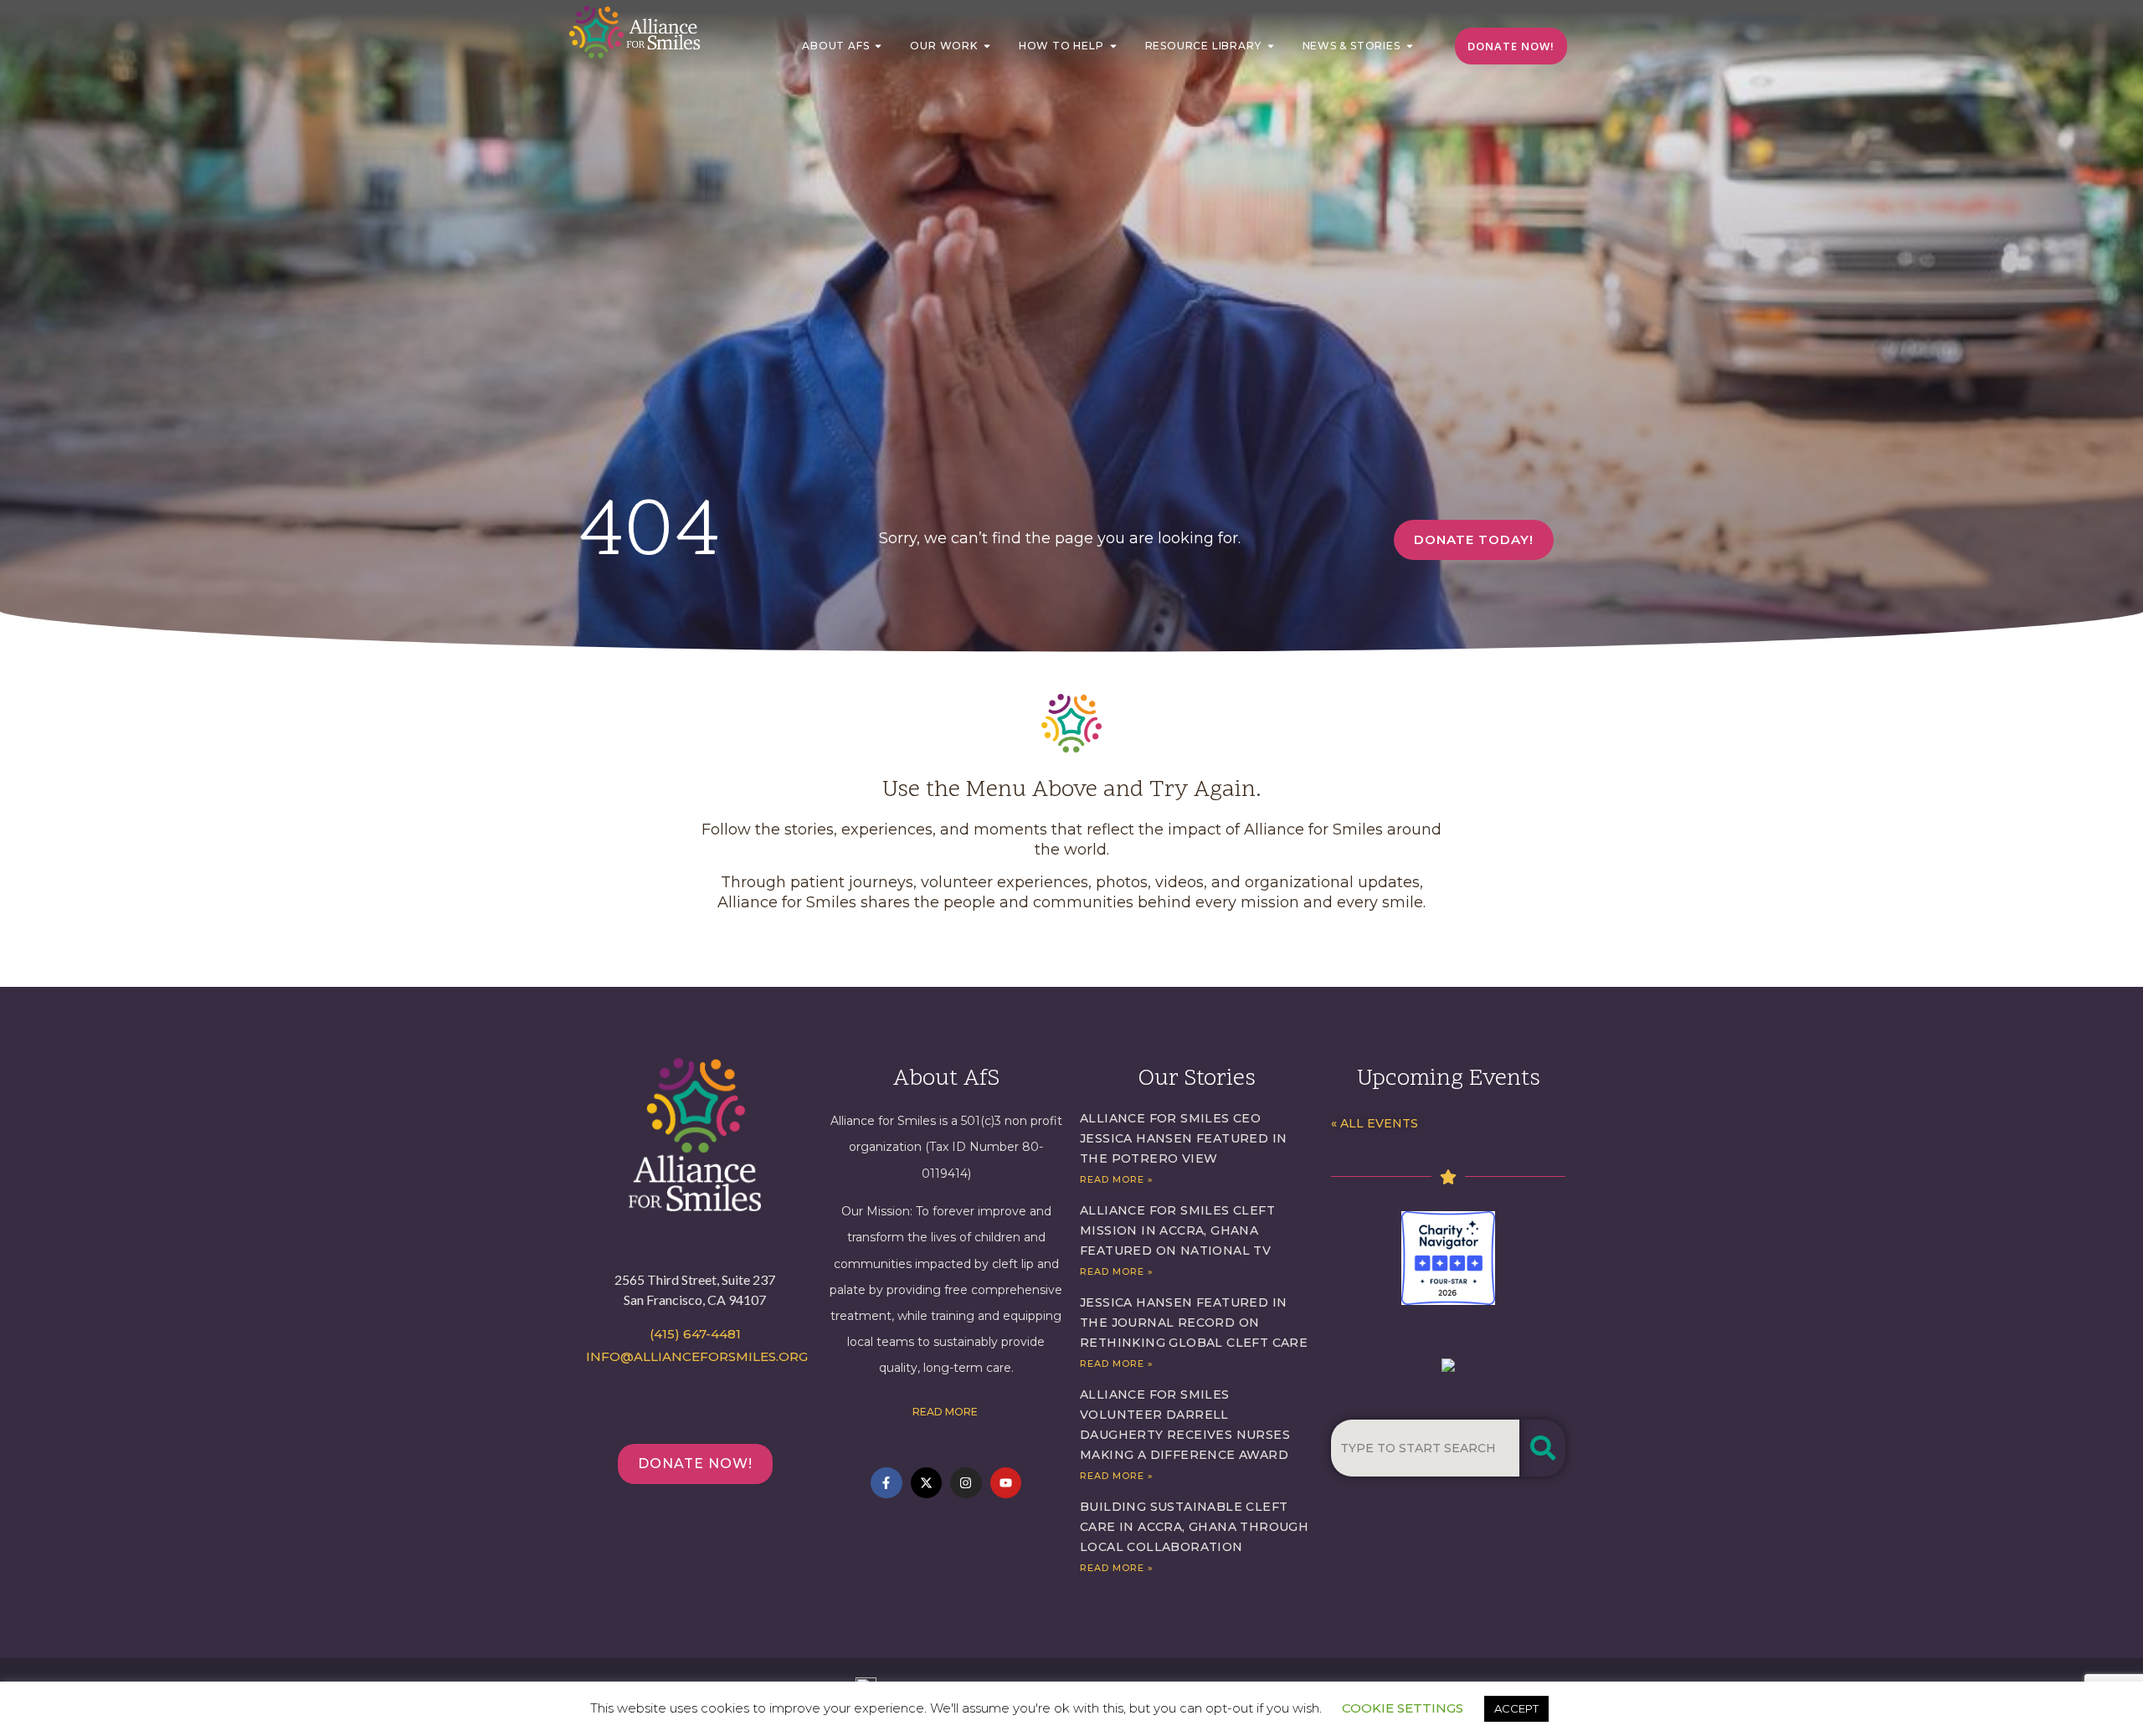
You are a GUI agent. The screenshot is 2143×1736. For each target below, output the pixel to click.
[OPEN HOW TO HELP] (1113, 46)
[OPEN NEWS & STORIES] (1410, 46)
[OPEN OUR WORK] (987, 46)
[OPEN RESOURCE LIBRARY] (1271, 46)
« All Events (1375, 1123)
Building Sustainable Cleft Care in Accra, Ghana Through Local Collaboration (1194, 1527)
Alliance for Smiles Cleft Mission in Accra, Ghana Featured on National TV (1177, 1230)
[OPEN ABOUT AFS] (878, 46)
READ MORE (946, 1412)
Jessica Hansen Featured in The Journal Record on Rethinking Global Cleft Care (1194, 1323)
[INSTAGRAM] (966, 1483)
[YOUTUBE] (1006, 1483)
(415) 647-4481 (695, 1334)
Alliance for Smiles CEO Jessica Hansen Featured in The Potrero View (1183, 1138)
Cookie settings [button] (1403, 1708)
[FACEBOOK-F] (886, 1483)
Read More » (1117, 1179)
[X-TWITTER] (927, 1483)
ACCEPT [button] (1516, 1708)
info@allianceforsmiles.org (697, 1356)
